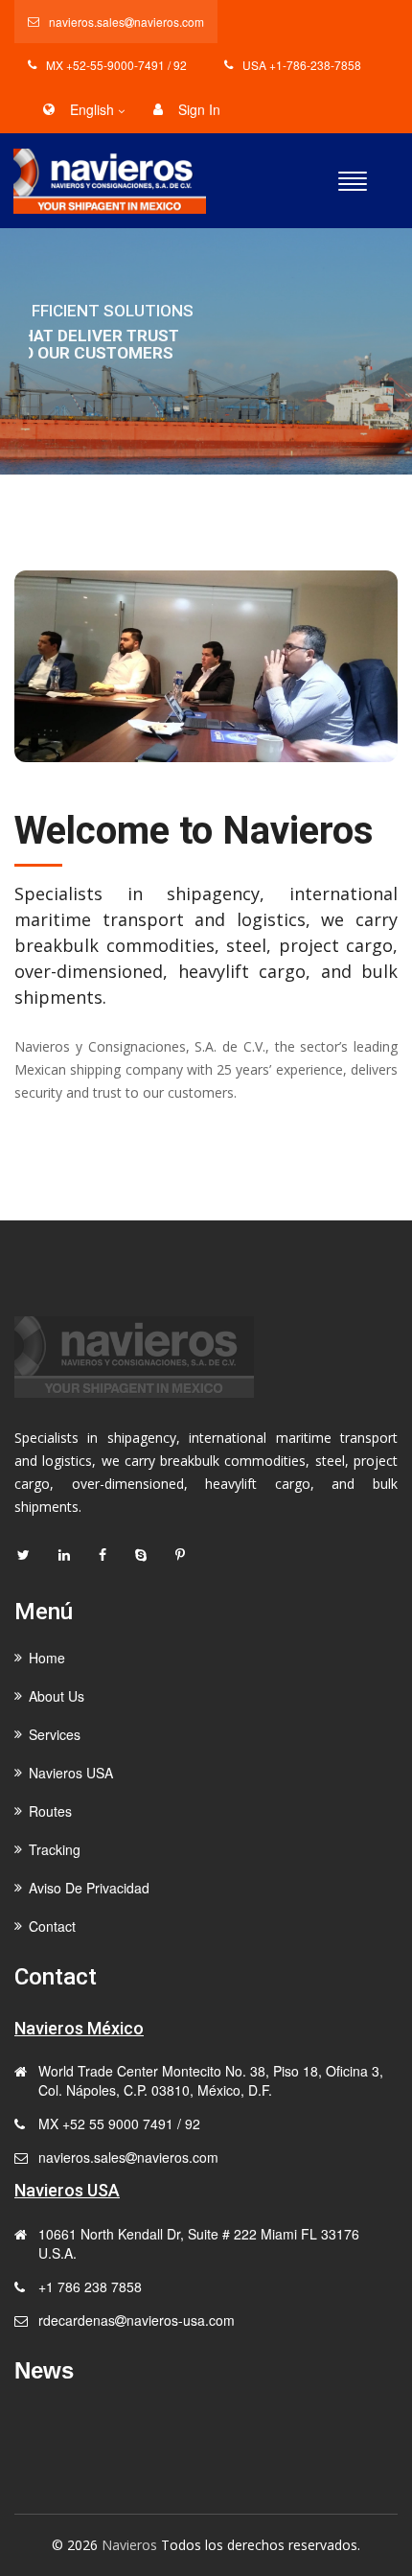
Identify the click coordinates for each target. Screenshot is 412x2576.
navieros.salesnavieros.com (126, 22)
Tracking (55, 1849)
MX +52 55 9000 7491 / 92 (119, 2123)
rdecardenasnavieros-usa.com (137, 2320)
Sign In (199, 109)
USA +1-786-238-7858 (302, 65)
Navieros (129, 2545)
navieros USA (71, 1773)
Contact (51, 422)
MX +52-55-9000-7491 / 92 (116, 65)
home (47, 1658)
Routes (50, 1811)
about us (57, 1696)
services (55, 1734)
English (92, 109)
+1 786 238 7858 (90, 2286)
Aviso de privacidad (89, 1888)
